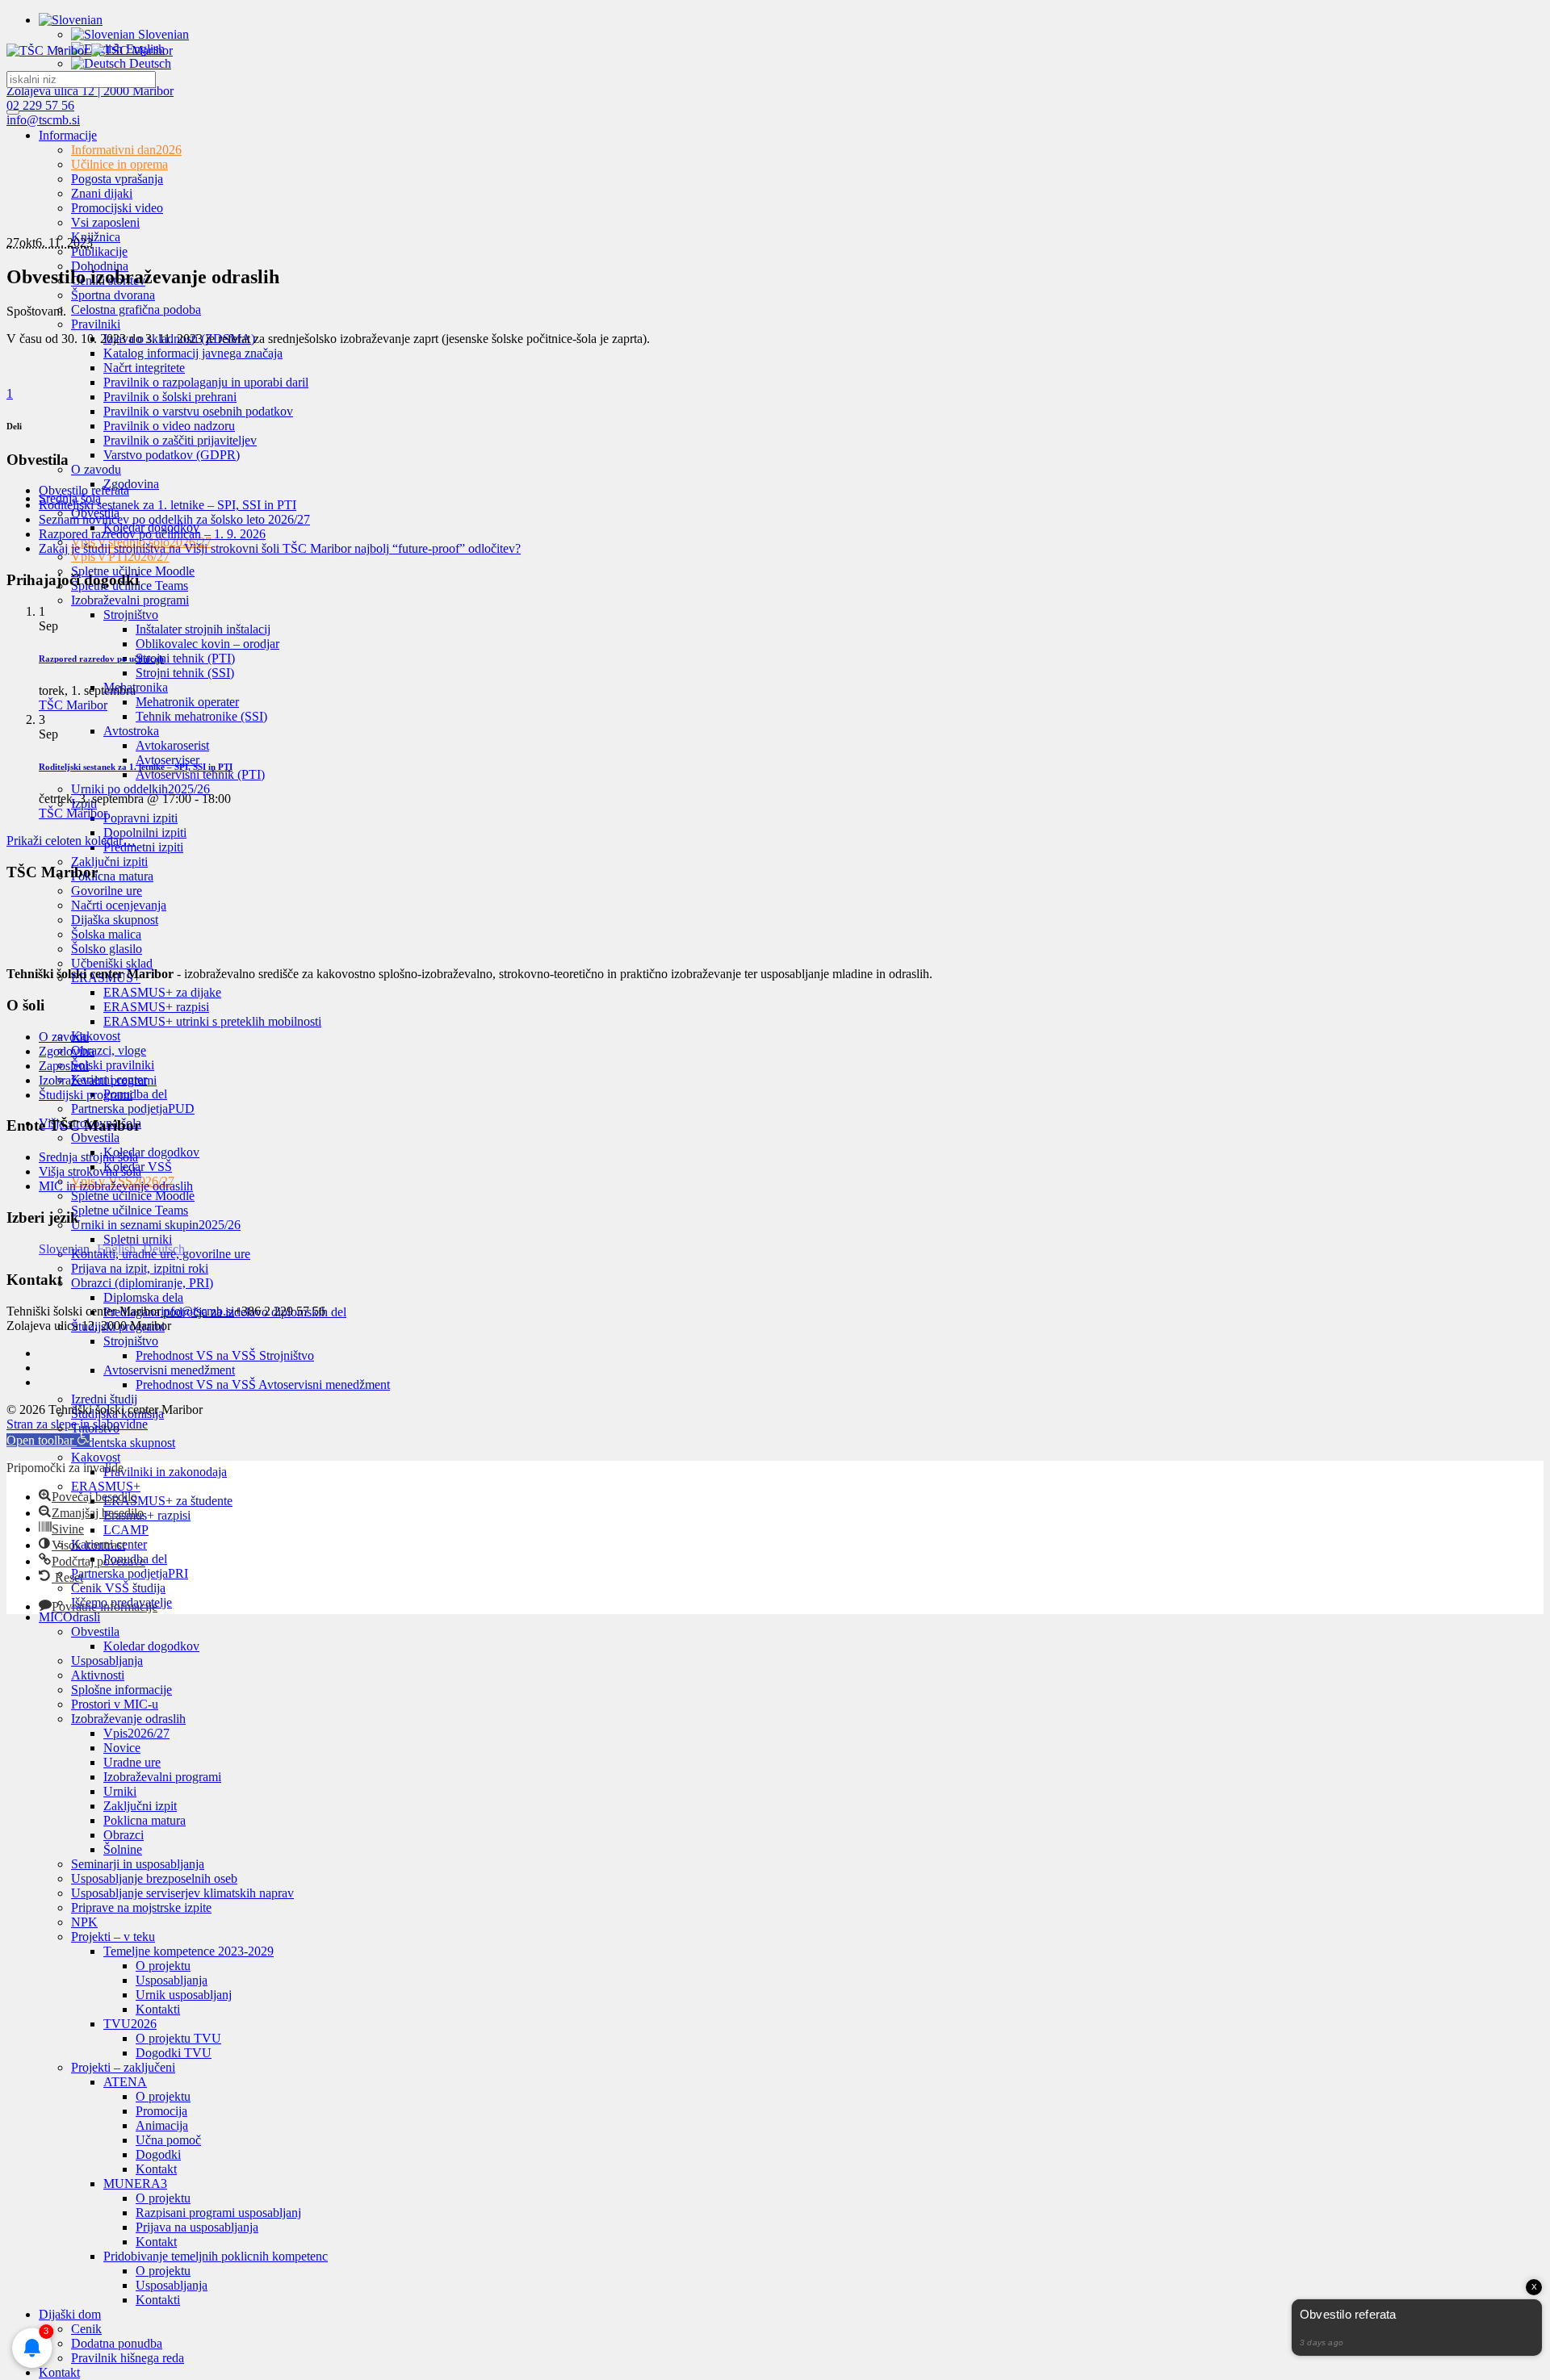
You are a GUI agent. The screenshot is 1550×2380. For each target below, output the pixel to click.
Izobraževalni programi (98, 1080)
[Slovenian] (71, 20)
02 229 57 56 (40, 105)
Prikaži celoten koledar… (71, 841)
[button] (48, 1440)
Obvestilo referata (84, 490)
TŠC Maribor (73, 705)
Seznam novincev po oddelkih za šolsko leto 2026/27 (174, 519)
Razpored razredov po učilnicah (101, 659)
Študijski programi (86, 1095)
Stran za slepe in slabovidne (77, 1424)
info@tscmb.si (43, 120)
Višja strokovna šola (90, 1171)
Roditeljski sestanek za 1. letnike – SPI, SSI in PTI (168, 505)
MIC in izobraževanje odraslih (116, 1186)
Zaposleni (64, 1066)
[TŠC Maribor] (90, 50)
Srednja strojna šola (88, 1157)
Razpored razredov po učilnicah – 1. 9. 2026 (152, 534)
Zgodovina (67, 1051)
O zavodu (64, 1037)
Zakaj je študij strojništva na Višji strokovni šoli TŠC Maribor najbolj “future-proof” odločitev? (280, 548)
